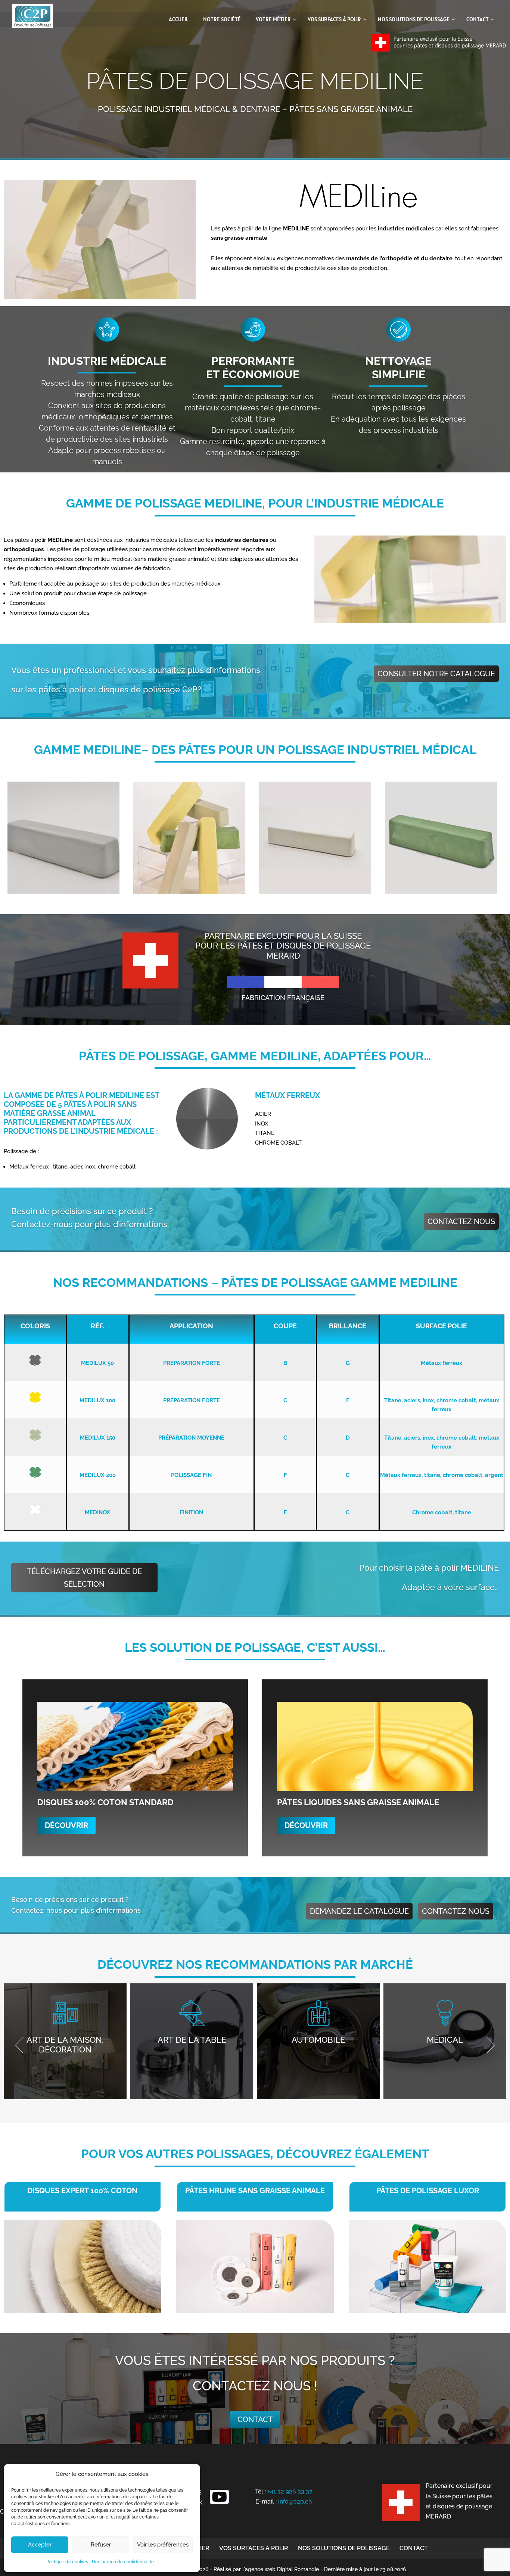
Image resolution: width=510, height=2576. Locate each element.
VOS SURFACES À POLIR (254, 2548)
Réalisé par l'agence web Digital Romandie (266, 2569)
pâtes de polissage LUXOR (428, 2191)
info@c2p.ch (295, 2501)
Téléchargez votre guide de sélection (84, 1578)
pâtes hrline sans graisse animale (255, 2191)
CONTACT (414, 2548)
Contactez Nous (461, 1222)
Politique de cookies (67, 2562)
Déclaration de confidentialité (123, 2562)
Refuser (101, 2545)
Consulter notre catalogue (436, 674)
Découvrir (66, 1825)
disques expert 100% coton (82, 2191)
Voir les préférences (163, 2545)
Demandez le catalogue (359, 1911)
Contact (255, 2420)
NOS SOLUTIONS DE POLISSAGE (344, 2548)
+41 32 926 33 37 (290, 2491)
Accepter (40, 2545)
